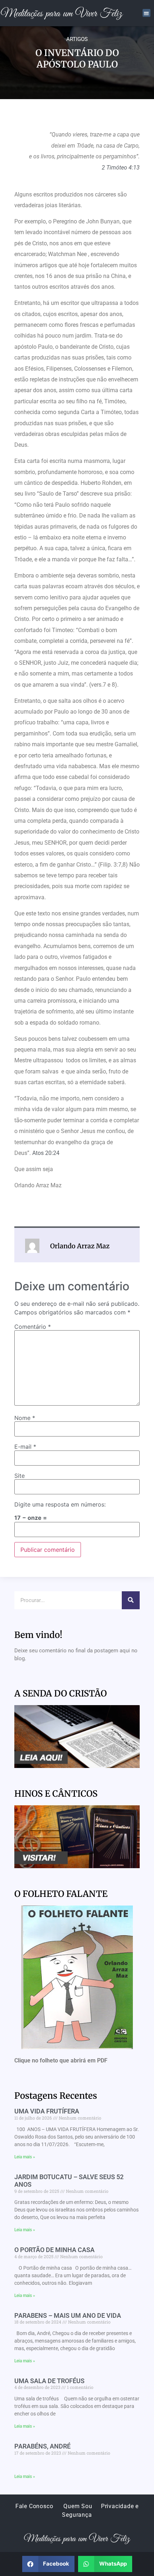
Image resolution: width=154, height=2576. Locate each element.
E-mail (25, 1447)
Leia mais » (25, 2157)
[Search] (131, 1600)
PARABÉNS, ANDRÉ (42, 2446)
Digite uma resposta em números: (60, 1504)
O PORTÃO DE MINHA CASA (54, 2250)
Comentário (33, 1327)
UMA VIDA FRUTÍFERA (47, 2111)
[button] (147, 13)
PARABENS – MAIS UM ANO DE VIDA (68, 2315)
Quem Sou (78, 2506)
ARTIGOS (77, 39)
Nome (25, 1418)
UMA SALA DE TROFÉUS (49, 2381)
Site (20, 1476)
